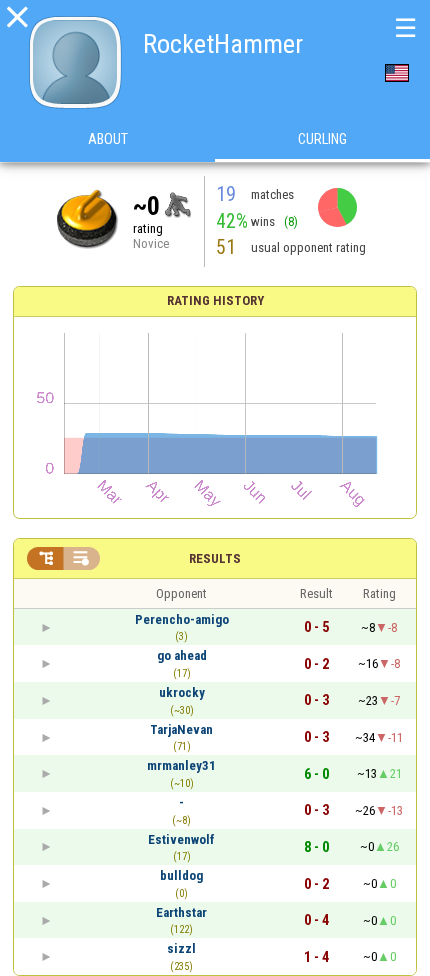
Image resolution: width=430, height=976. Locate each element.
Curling (322, 139)
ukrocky (182, 692)
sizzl (181, 948)
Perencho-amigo (182, 619)
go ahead (182, 655)
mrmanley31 (181, 765)
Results (215, 558)
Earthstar (181, 912)
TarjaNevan (181, 729)
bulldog (181, 875)
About (108, 139)
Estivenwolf (181, 839)
